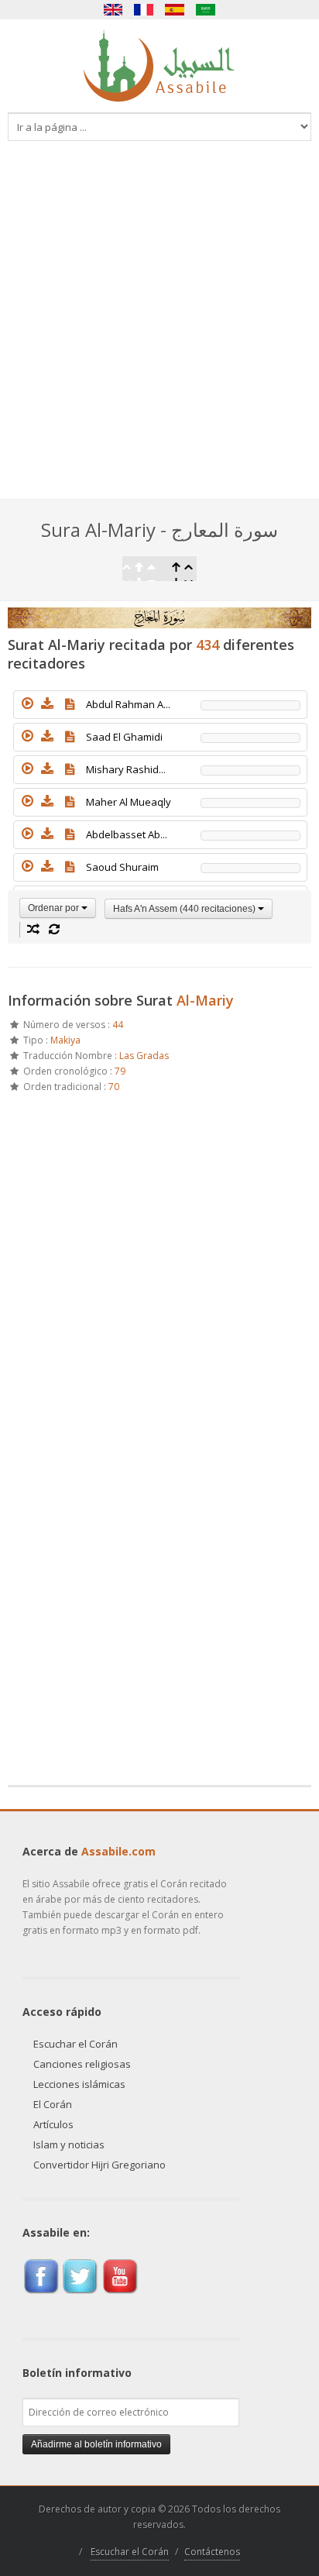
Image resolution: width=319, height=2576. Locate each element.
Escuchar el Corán (75, 2044)
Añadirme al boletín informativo (96, 2444)
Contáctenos (212, 2552)
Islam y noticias (69, 2144)
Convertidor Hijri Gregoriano (99, 2165)
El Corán (53, 2104)
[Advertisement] (159, 332)
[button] (27, 703)
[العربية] (206, 10)
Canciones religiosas (82, 2064)
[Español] (175, 10)
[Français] (144, 10)
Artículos (53, 2124)
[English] (113, 10)
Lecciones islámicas (79, 2084)
